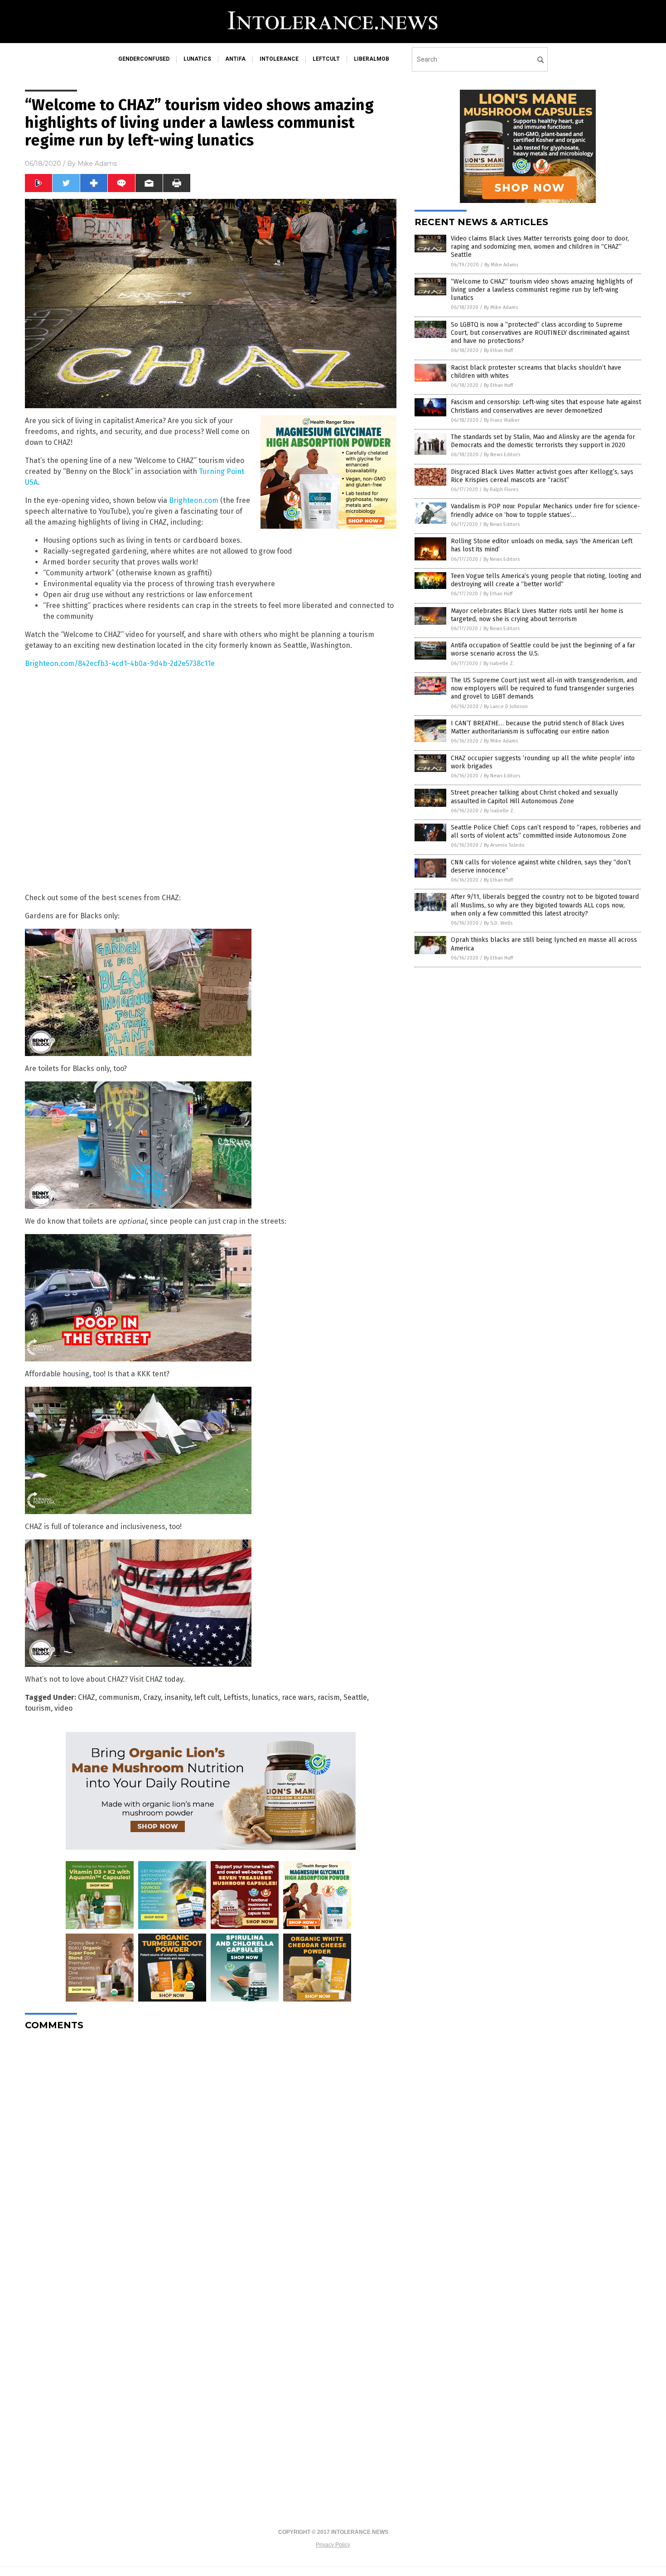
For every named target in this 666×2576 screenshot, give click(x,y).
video (63, 1708)
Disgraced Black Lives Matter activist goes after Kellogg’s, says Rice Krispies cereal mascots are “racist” (542, 476)
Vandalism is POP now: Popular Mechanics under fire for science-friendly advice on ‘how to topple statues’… (545, 510)
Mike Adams (97, 164)
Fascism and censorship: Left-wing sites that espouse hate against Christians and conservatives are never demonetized (546, 406)
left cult (207, 1697)
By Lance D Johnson (506, 707)
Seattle (355, 1697)
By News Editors (502, 455)
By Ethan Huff (498, 350)
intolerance (279, 59)
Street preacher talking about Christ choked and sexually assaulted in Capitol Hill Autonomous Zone (534, 797)
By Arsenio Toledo (504, 845)
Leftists (236, 1697)
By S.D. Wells (498, 923)
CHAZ (87, 1697)
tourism (38, 1708)
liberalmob (372, 59)
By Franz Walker (502, 420)
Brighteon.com (194, 500)
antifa (235, 59)
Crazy (152, 1697)
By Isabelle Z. (499, 663)
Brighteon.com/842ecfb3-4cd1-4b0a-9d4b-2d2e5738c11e (120, 663)
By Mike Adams (501, 265)
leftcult (326, 59)
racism (329, 1697)
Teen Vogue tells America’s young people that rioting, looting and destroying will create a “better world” (546, 580)
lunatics (197, 59)
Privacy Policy (333, 2545)
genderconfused (144, 59)
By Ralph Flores (501, 490)
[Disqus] (211, 2151)
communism (119, 1697)
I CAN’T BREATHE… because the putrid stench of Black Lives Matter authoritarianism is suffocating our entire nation (538, 727)
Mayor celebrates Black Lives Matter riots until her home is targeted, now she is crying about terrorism (537, 615)
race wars (298, 1697)
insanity (178, 1697)
